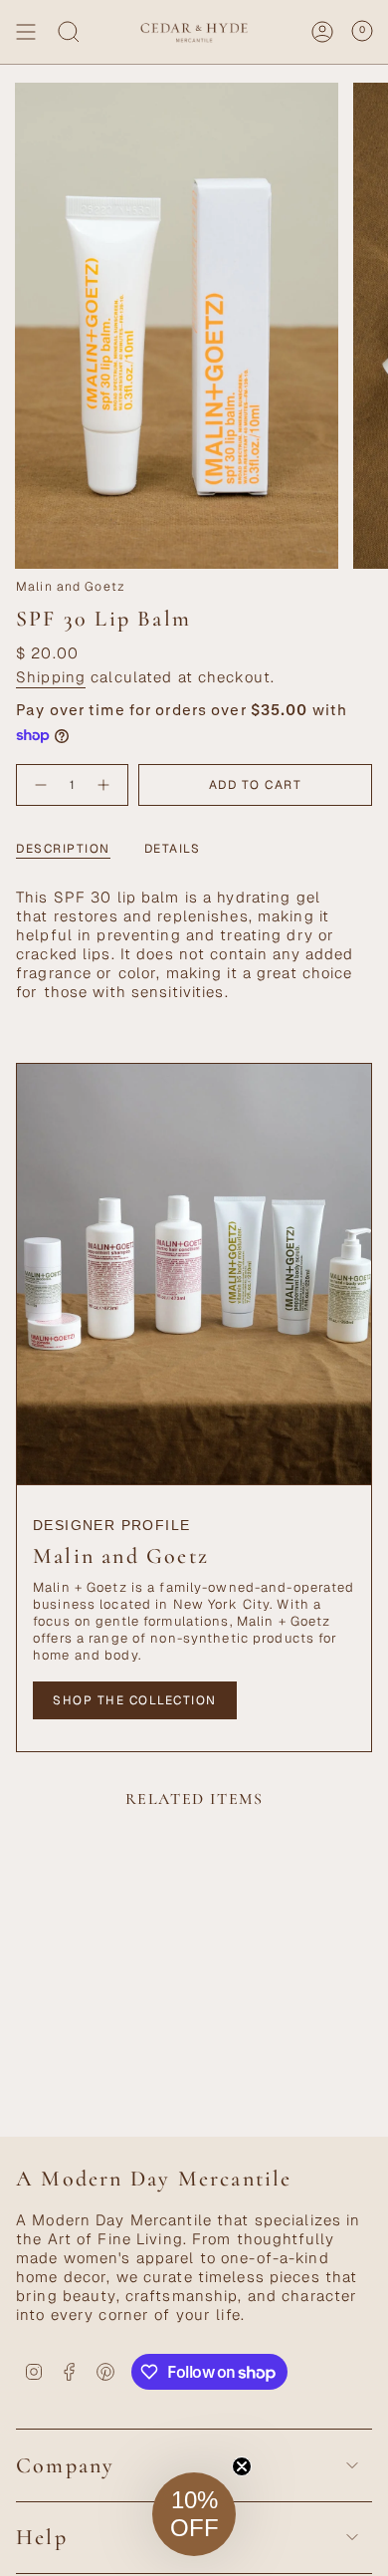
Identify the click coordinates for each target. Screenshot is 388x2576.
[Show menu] (26, 32)
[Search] (69, 32)
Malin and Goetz (71, 587)
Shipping (51, 677)
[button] (194, 2514)
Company (65, 2465)
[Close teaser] (242, 2466)
